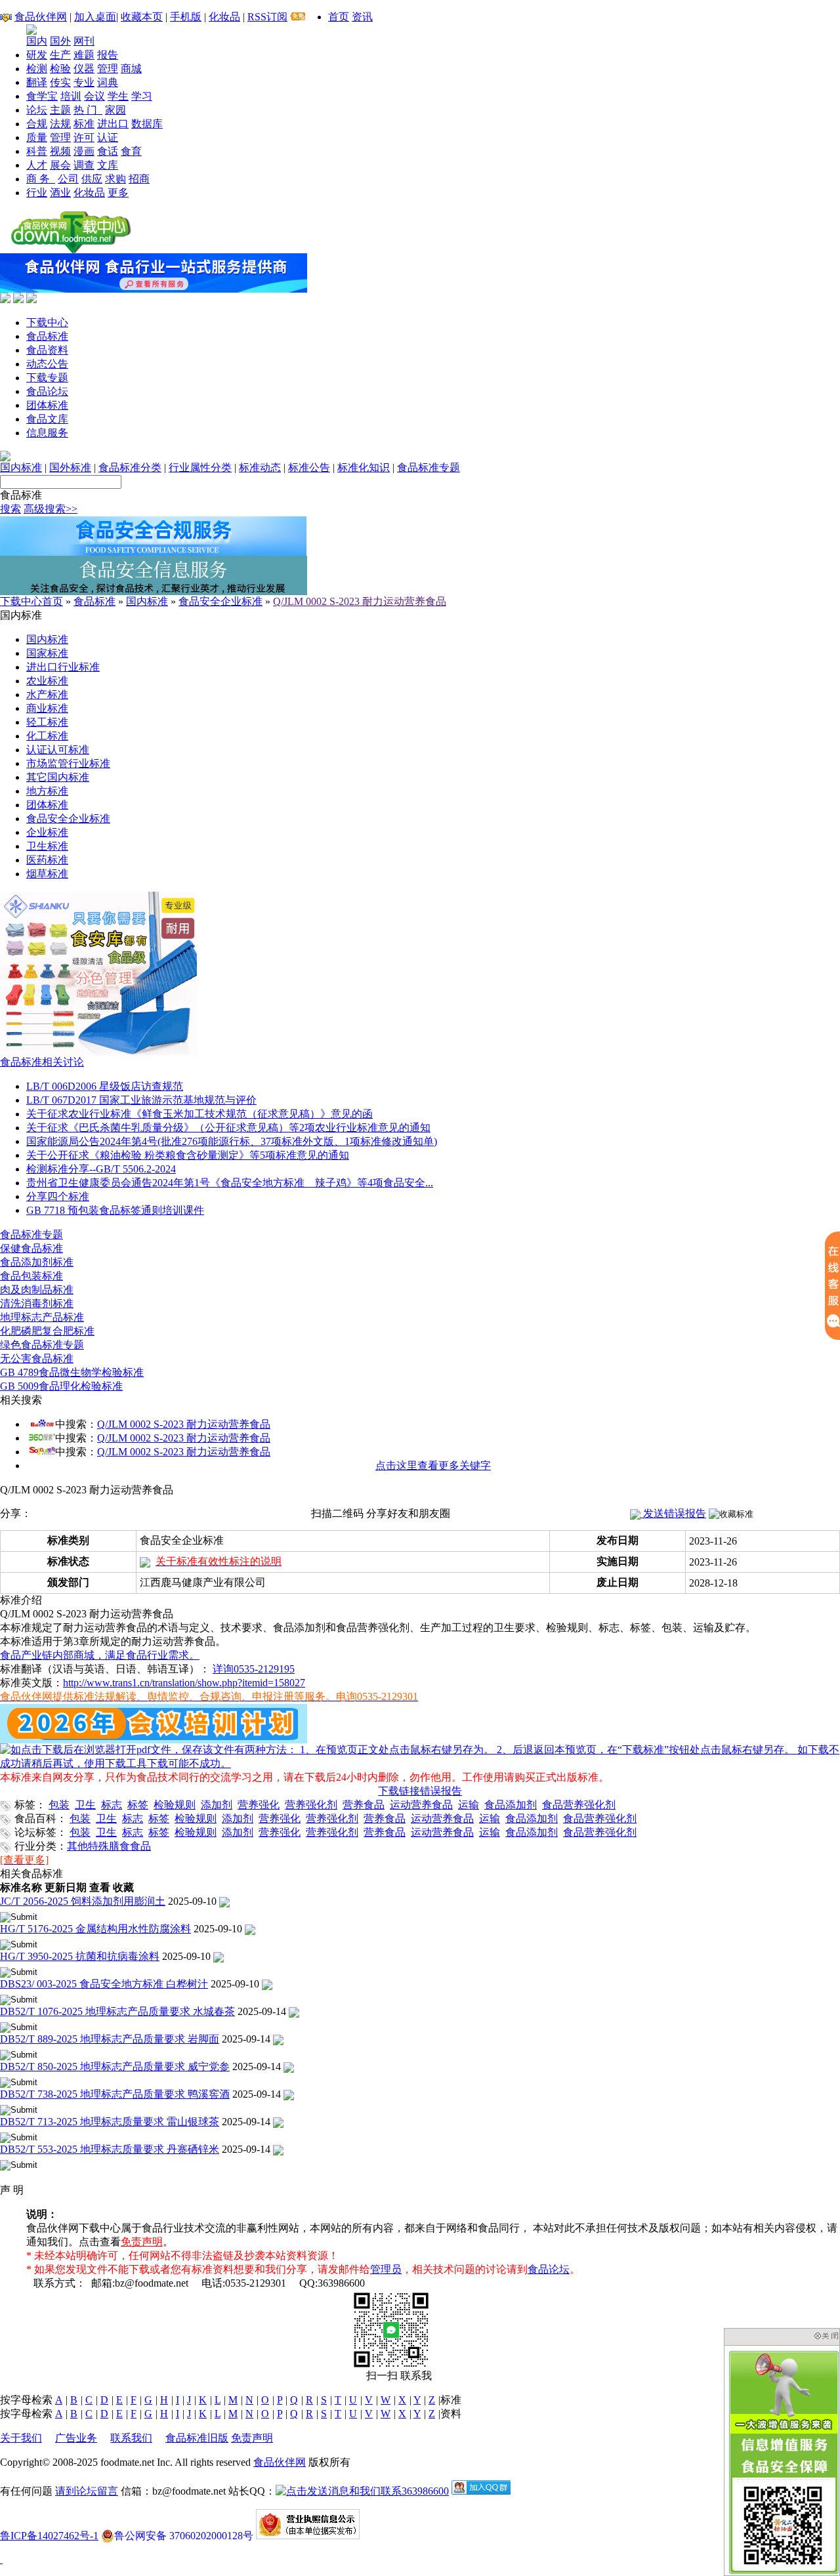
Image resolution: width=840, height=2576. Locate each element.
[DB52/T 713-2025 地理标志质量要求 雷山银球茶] (278, 2122)
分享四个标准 (58, 1196)
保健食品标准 (31, 1248)
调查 (84, 165)
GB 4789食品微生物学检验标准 (72, 1372)
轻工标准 (47, 722)
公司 (68, 179)
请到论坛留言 (87, 2491)
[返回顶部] (1, 2559)
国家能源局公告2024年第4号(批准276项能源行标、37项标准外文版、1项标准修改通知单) (232, 1141)
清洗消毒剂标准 (37, 1303)
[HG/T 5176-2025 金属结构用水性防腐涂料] (250, 1929)
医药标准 (47, 860)
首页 (339, 17)
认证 (108, 137)
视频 (60, 151)
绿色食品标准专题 (42, 1345)
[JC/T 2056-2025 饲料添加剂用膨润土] (224, 1901)
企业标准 (47, 832)
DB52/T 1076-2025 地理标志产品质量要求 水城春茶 (117, 2011)
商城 (131, 69)
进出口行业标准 (63, 667)
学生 (118, 96)
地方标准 (47, 791)
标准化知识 (364, 467)
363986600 (425, 2491)
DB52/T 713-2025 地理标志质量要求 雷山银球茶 (110, 2122)
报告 (108, 55)
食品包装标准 (31, 1276)
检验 (60, 69)
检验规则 (175, 1805)
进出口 (113, 124)
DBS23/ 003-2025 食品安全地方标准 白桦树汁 (104, 1984)
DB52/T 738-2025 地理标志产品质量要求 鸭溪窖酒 (115, 2094)
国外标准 (70, 467)
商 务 (41, 179)
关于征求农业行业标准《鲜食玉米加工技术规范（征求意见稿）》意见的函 (199, 1114)
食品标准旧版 (197, 2438)
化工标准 (47, 736)
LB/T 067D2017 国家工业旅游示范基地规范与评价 (141, 1100)
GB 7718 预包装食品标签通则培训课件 (115, 1210)
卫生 (85, 1805)
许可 (84, 137)
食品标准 (47, 336)
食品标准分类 (130, 467)
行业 (37, 193)
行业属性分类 (200, 467)
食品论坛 (47, 391)
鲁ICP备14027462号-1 (49, 2536)
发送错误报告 (673, 1513)
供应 (92, 179)
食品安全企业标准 (220, 601)
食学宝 (42, 96)
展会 (60, 165)
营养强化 (259, 1805)
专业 (84, 82)
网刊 (84, 41)
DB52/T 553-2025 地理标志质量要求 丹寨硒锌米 (110, 2149)
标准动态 (260, 467)
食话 (108, 151)
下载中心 (47, 322)
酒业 (60, 193)
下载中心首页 (31, 601)
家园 (115, 110)
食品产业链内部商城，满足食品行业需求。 (100, 1655)
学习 (142, 96)
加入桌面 (95, 17)
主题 (60, 110)
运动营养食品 (421, 1805)
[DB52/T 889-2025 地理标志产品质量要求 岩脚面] (278, 2039)
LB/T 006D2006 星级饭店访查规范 (105, 1086)
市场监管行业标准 (68, 763)
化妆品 (224, 17)
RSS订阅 (267, 17)
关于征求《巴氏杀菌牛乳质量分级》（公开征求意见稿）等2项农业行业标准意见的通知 (228, 1128)
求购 (115, 179)
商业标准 (47, 708)
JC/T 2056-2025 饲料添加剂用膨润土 (83, 1901)
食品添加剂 (511, 1805)
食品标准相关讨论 (42, 1062)
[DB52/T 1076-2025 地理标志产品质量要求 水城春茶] (294, 2011)
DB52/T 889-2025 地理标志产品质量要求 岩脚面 (110, 2039)
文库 (108, 165)
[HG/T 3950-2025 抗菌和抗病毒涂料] (219, 1956)
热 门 (88, 110)
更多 (118, 193)
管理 (108, 69)
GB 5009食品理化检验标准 (61, 1386)
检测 (37, 69)
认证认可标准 (58, 750)
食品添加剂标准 (37, 1262)
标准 (84, 124)
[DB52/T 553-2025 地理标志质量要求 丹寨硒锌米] (278, 2149)
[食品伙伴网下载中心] (71, 250)
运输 (469, 1805)
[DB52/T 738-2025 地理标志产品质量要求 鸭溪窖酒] (289, 2094)
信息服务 (47, 433)
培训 (71, 96)
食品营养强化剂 (579, 1805)
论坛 (37, 110)
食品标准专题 (429, 467)
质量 (37, 137)
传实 (60, 82)
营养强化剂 (311, 1805)
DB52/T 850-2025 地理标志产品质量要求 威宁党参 (115, 2067)
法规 (60, 124)
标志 (112, 1805)
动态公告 (47, 364)
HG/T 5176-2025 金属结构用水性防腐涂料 (95, 1929)
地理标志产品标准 (42, 1317)
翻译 (37, 82)
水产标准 (47, 695)
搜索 (10, 509)
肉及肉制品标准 (37, 1290)
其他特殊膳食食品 (109, 1846)
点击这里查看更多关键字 (433, 1465)
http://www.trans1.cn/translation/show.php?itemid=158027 (184, 1683)
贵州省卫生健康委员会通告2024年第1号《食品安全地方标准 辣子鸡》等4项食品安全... (230, 1183)
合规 (37, 124)
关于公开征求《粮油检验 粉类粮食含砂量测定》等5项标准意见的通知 (188, 1155)
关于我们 (21, 2438)
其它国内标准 (58, 777)
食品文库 (47, 419)
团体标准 (47, 405)
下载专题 (47, 378)
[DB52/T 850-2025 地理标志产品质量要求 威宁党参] (289, 2067)
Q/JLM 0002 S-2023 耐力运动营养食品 (360, 601)
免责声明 (142, 2242)
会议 (94, 96)
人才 (37, 165)
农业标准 (47, 681)
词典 (108, 82)
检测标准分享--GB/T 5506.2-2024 (101, 1169)
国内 (37, 41)
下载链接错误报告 (420, 1791)
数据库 (147, 124)
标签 (138, 1805)
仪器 (84, 69)
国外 (60, 41)
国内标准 (21, 467)
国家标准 (47, 653)
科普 (37, 151)
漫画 (84, 151)
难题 (84, 55)
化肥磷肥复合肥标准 (47, 1331)
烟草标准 (47, 874)
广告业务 (76, 2438)
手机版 (186, 17)
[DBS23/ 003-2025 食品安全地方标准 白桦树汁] (267, 1984)
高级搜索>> (51, 509)
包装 (59, 1805)
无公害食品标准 (37, 1359)
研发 (37, 55)
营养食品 (364, 1805)
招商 (139, 179)
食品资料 (47, 350)
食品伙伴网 (41, 17)
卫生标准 (47, 846)
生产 (60, 55)
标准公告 (309, 467)
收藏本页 (142, 17)
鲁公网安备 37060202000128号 (184, 2536)
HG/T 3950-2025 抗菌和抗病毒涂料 (80, 1956)
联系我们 (131, 2438)
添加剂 (217, 1805)
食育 (131, 151)
